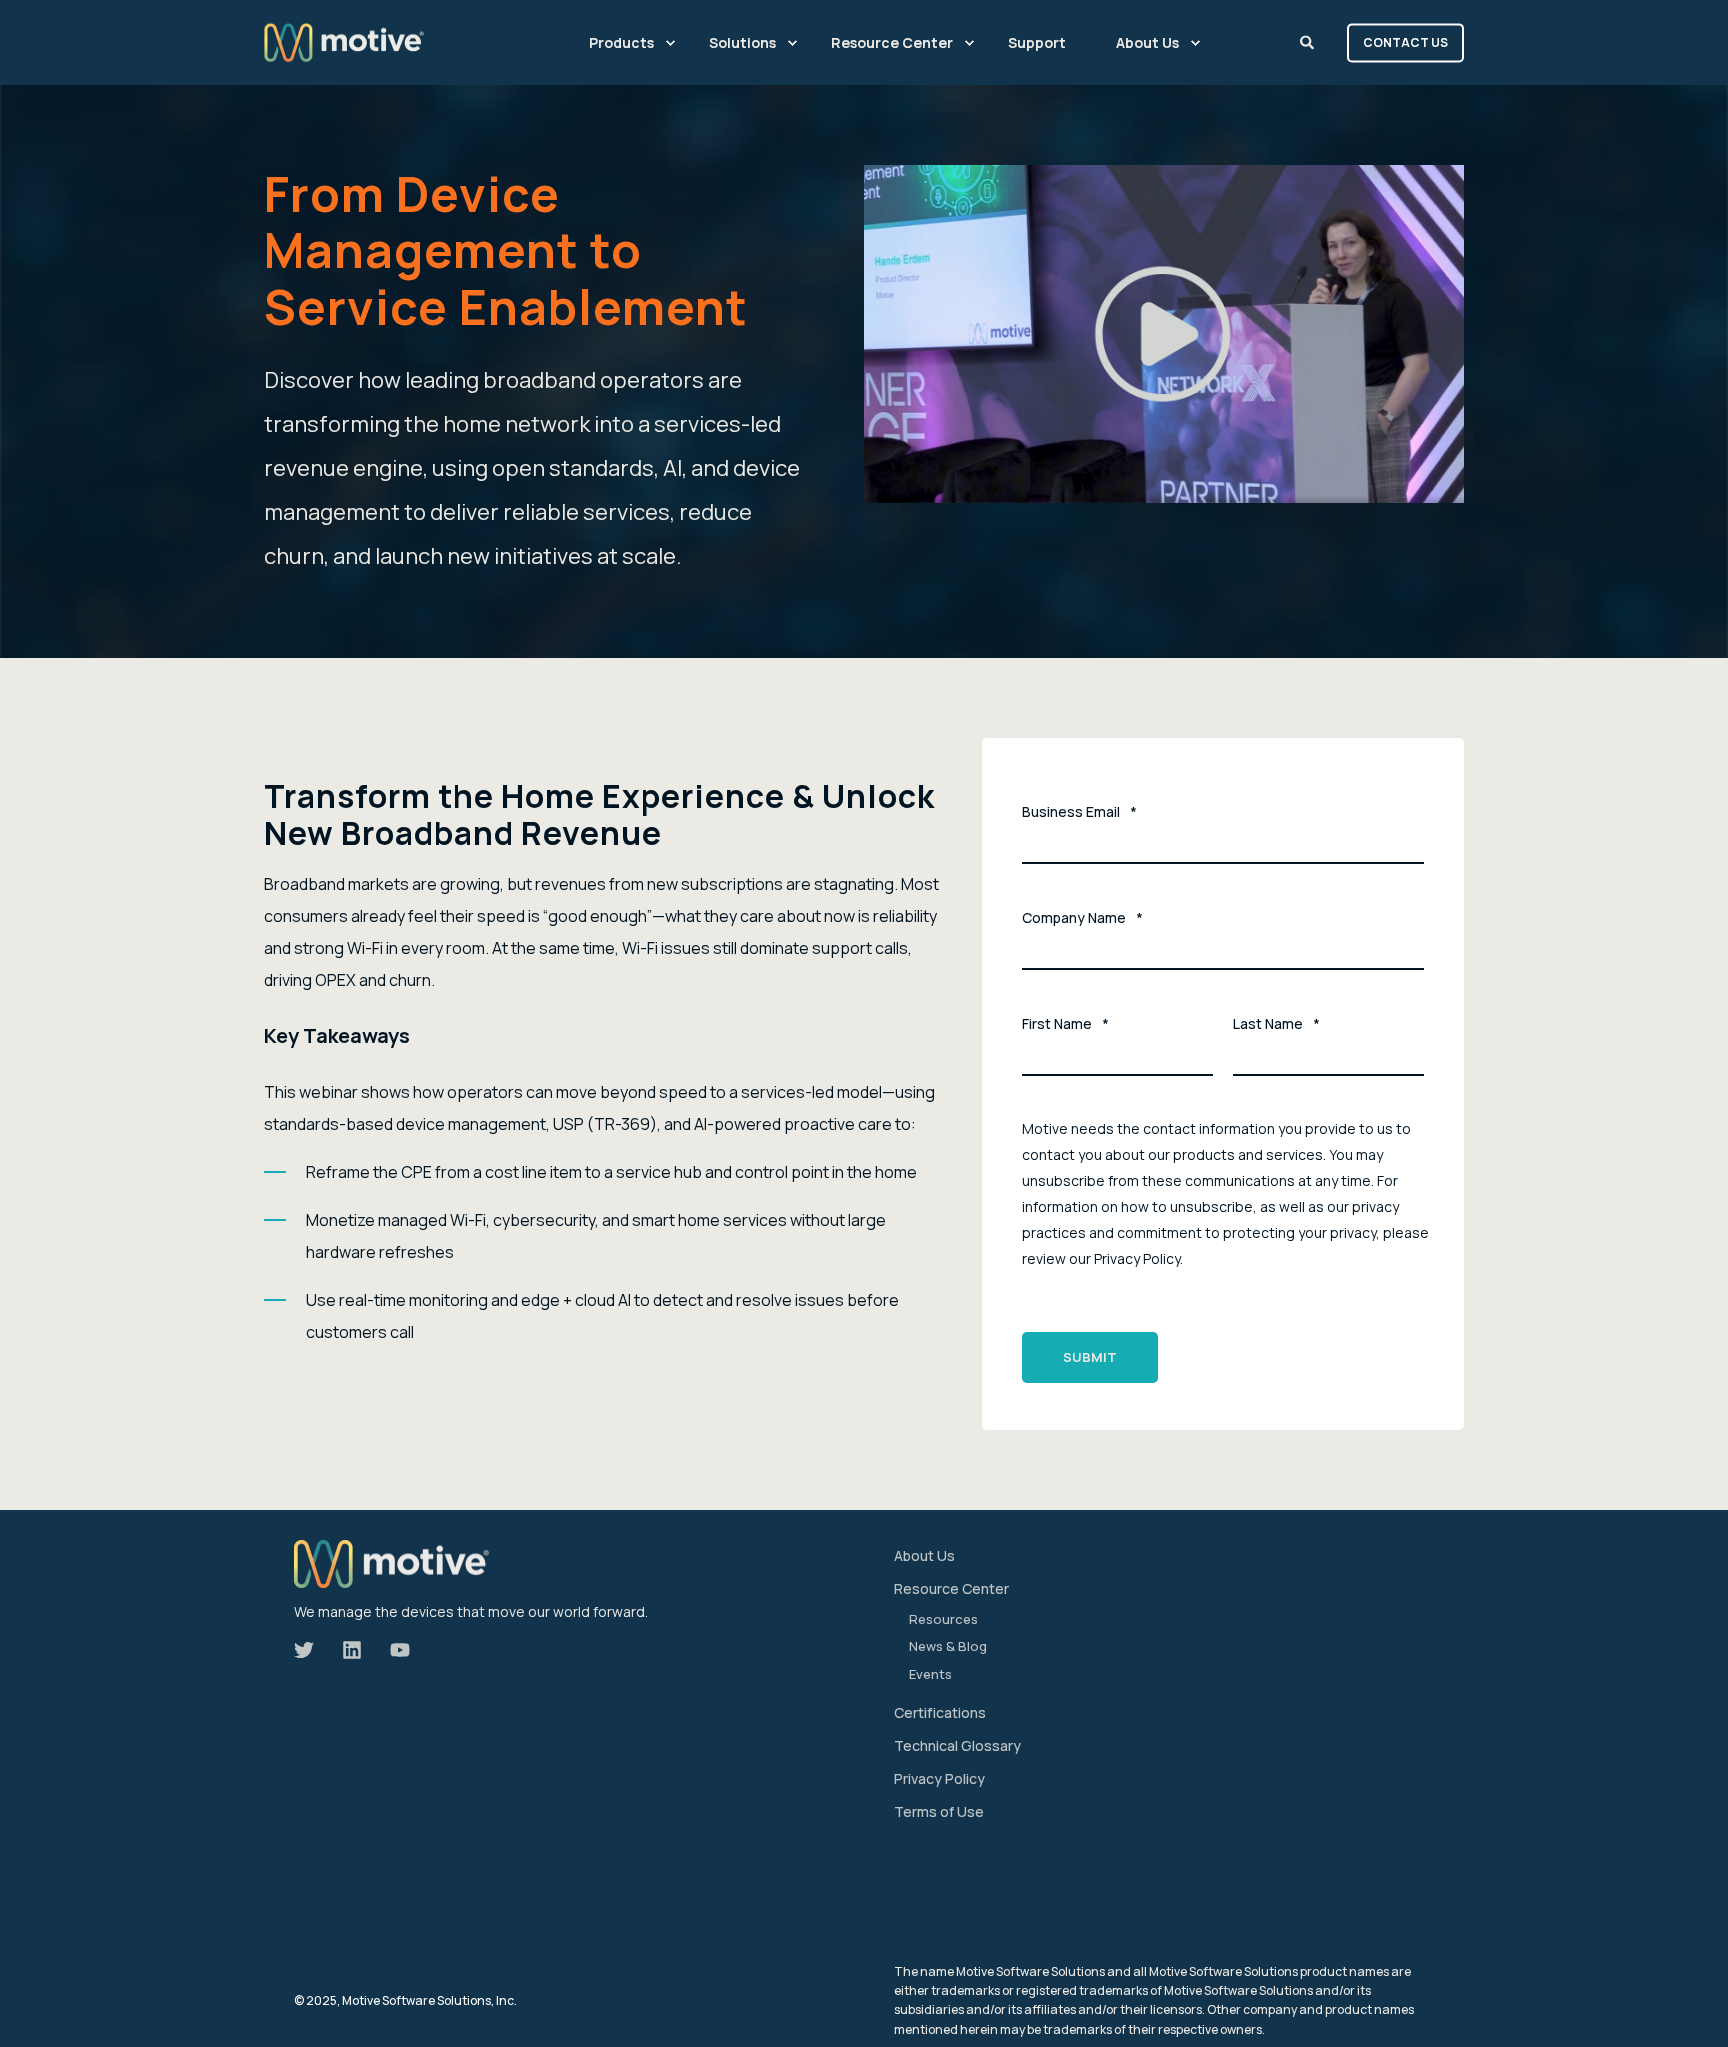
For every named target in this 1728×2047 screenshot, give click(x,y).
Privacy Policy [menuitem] (939, 1778)
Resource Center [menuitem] (892, 42)
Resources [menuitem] (943, 1619)
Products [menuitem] (621, 42)
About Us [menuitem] (1147, 42)
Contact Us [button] (1405, 42)
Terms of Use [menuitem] (939, 1811)
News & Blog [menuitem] (948, 1646)
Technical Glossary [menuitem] (957, 1745)
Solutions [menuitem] (742, 42)
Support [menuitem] (1037, 42)
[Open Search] (1308, 40)
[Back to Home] (344, 42)
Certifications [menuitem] (940, 1712)
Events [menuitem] (930, 1674)
